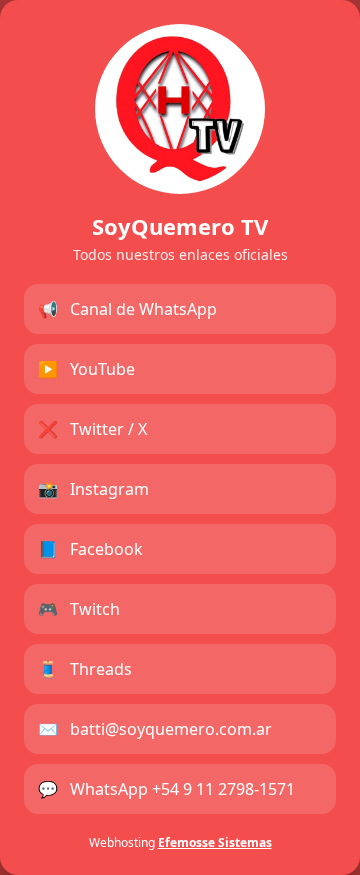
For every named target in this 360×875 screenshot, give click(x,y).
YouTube (86, 369)
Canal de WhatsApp (127, 309)
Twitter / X (92, 429)
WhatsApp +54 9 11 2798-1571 (166, 789)
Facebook (90, 549)
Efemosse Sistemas (215, 842)
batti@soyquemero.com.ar (155, 729)
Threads (85, 669)
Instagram (93, 489)
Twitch (79, 609)
